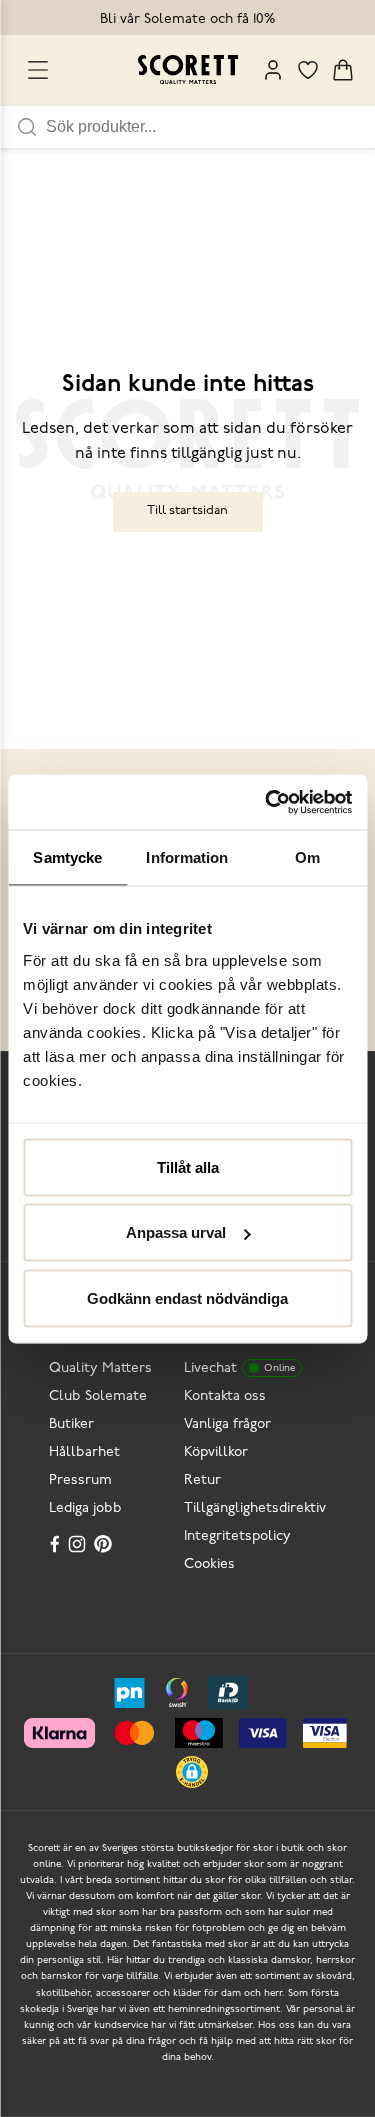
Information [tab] (187, 857)
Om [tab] (307, 857)
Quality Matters (100, 1368)
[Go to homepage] (188, 69)
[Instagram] (79, 1544)
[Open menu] (38, 70)
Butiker (71, 1424)
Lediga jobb (85, 1508)
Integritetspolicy (237, 1536)
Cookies (209, 1564)
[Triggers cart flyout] (343, 70)
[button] (192, 1772)
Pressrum (80, 1480)
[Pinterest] (105, 1544)
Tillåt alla (188, 1166)
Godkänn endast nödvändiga (187, 1297)
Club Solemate (98, 1396)
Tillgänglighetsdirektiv (255, 1508)
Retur (202, 1480)
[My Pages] (273, 70)
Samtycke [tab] (67, 857)
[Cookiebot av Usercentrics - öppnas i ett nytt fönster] (267, 802)
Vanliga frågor (227, 1424)
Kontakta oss (225, 1396)
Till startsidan (187, 510)
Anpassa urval (176, 1232)
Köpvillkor (216, 1452)
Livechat (239, 1368)
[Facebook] (55, 1544)
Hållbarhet (84, 1452)
